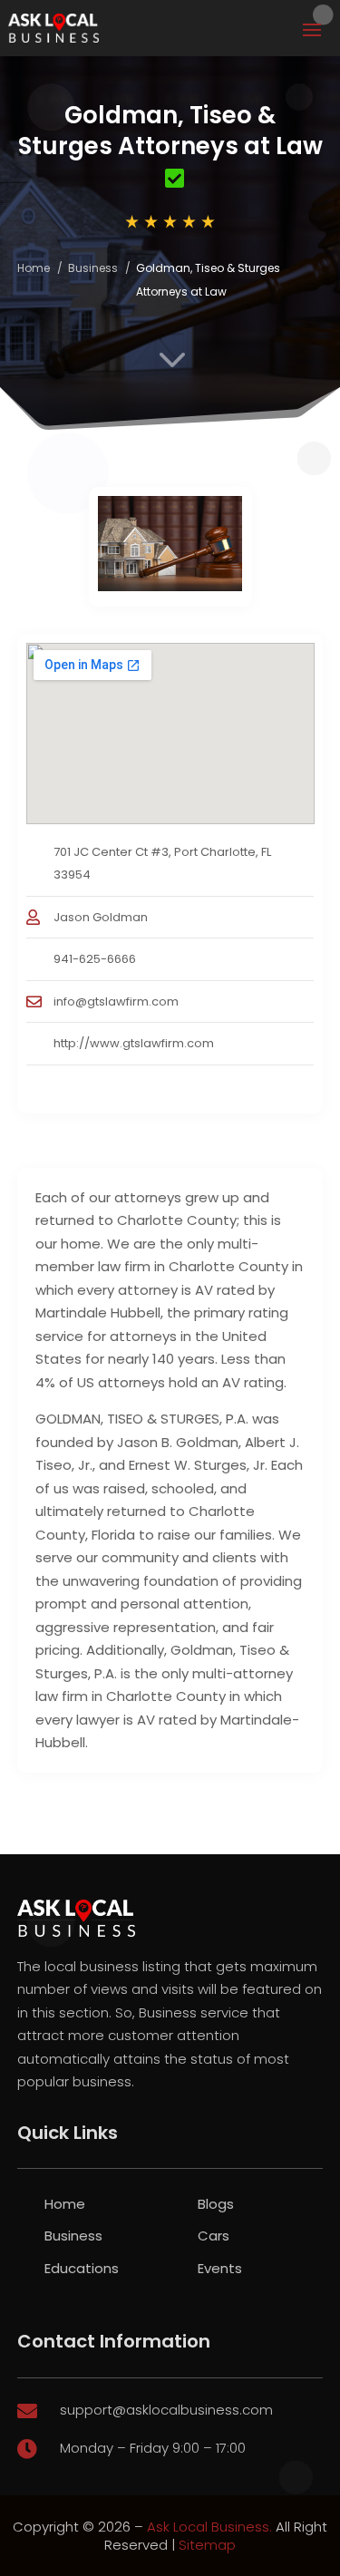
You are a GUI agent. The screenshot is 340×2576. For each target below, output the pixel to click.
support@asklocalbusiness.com (166, 2410)
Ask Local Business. (209, 2527)
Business (93, 268)
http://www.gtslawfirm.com (134, 1043)
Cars (214, 2236)
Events (220, 2268)
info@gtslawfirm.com (116, 1001)
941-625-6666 (95, 959)
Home (34, 268)
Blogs (216, 2204)
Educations (82, 2268)
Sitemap (207, 2545)
